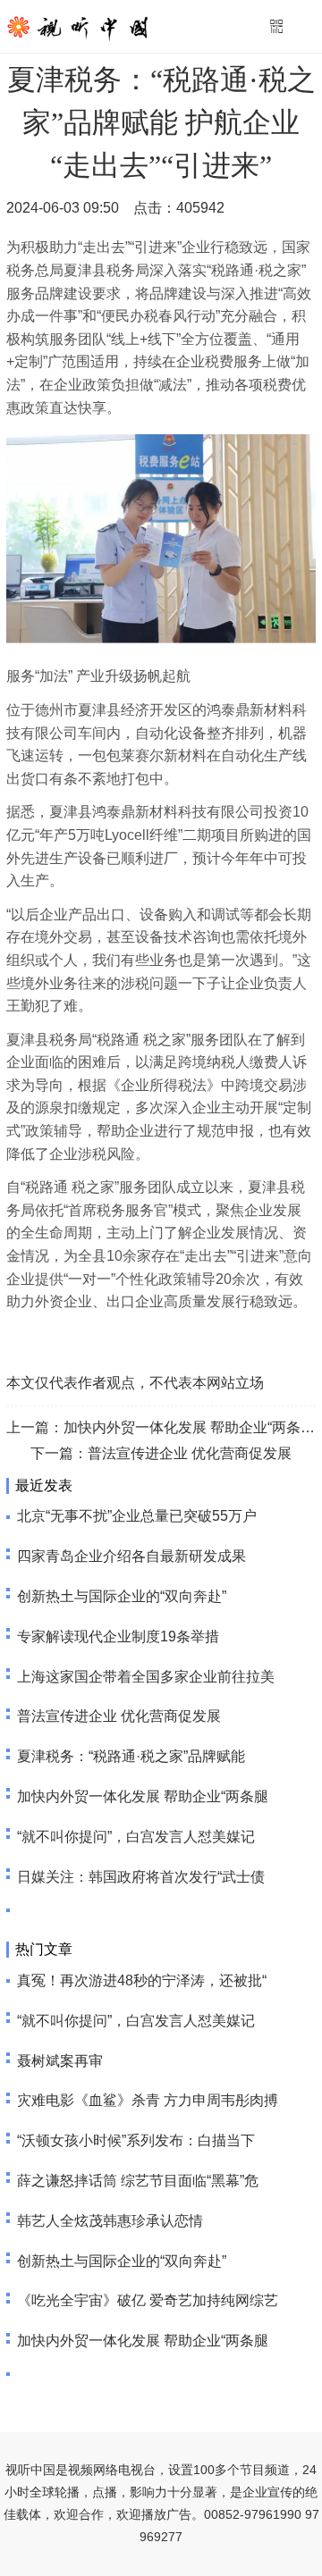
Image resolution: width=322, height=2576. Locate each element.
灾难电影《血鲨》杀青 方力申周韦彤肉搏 (148, 2100)
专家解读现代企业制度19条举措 (118, 1636)
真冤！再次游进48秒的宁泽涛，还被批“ (142, 1980)
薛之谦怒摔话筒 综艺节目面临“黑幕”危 (138, 2181)
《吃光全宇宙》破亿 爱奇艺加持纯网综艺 (148, 2300)
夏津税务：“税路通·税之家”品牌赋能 (131, 1756)
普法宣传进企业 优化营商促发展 (190, 1453)
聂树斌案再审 (60, 2061)
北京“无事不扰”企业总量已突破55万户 (137, 1516)
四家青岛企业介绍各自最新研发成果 (131, 1556)
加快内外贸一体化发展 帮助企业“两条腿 (143, 1796)
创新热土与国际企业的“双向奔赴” (122, 1596)
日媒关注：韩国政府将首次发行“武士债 (141, 1877)
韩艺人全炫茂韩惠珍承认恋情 (110, 2221)
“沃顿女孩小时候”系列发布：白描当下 (136, 2140)
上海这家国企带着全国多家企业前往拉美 (146, 1677)
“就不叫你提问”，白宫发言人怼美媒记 (136, 1837)
